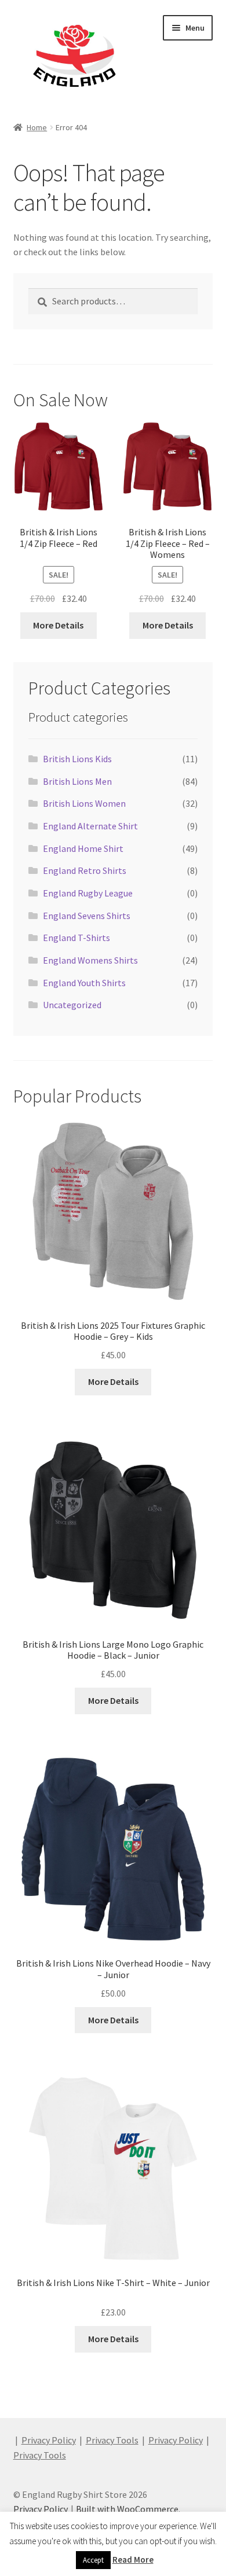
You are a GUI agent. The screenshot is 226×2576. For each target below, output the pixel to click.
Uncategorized (72, 1005)
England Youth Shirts (84, 983)
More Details (58, 625)
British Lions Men (77, 781)
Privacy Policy (49, 2440)
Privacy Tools (112, 2440)
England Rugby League (88, 893)
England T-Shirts (76, 938)
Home (37, 127)
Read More (133, 2560)
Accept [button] (93, 2560)
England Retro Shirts (85, 870)
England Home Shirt (83, 848)
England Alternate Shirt (90, 826)
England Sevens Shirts (87, 916)
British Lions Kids (77, 759)
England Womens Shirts (90, 960)
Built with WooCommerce (127, 2509)
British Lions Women (84, 803)
